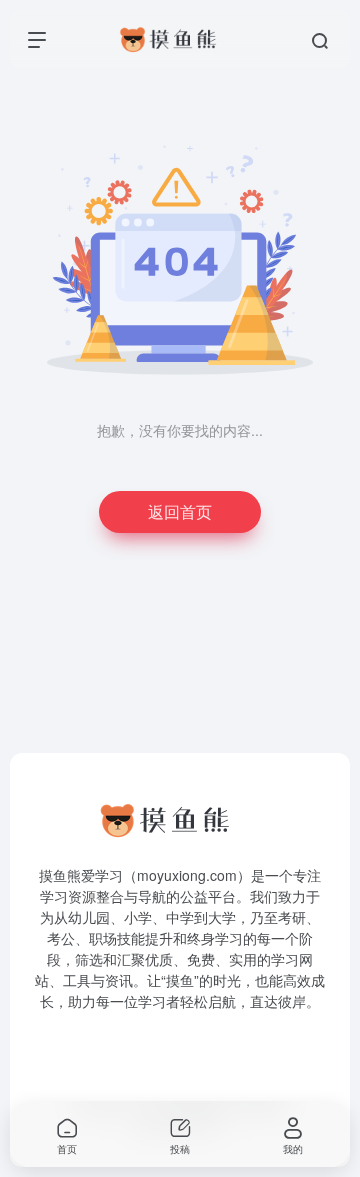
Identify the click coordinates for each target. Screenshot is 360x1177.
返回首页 (180, 511)
